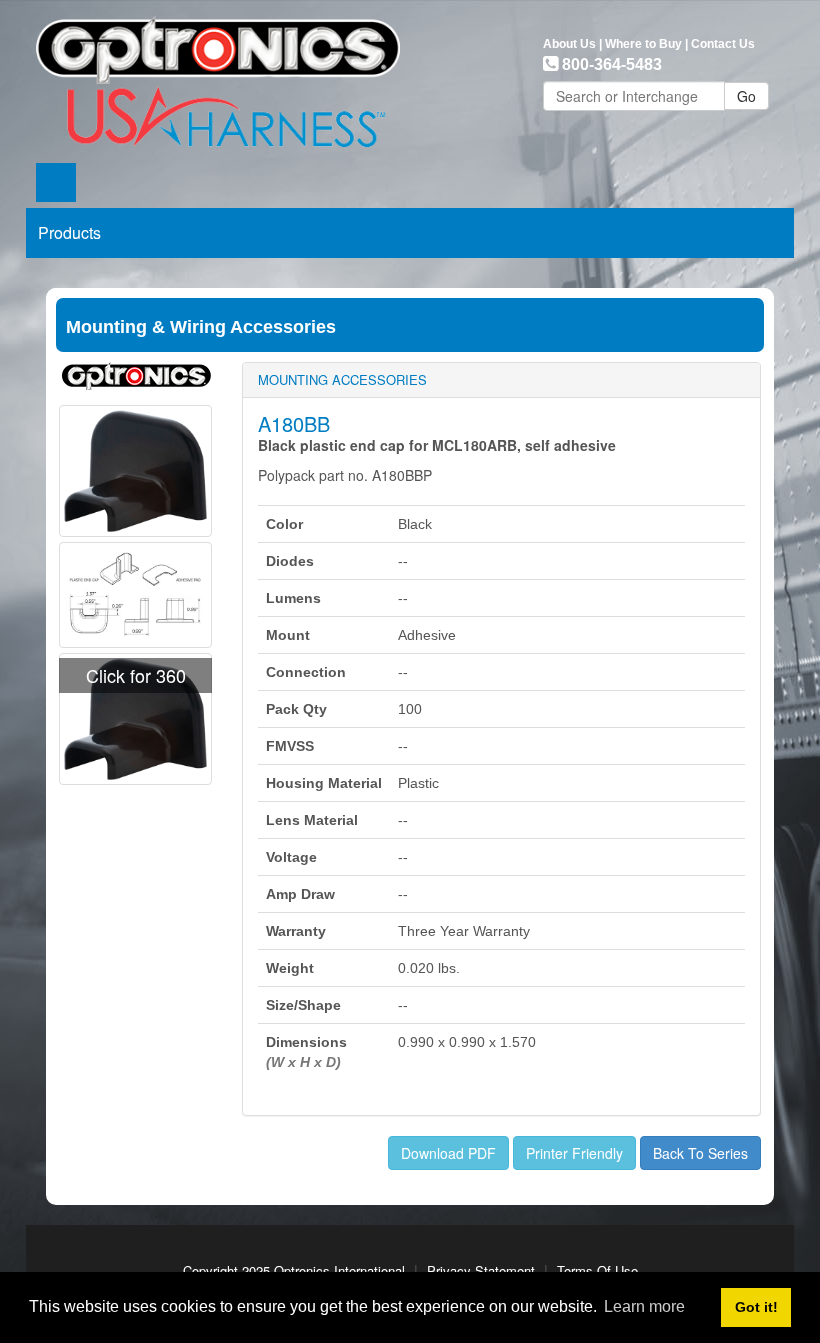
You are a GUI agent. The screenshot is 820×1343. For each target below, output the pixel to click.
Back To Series (700, 1153)
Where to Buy (643, 44)
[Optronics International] (218, 76)
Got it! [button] (756, 1307)
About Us (569, 44)
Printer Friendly (574, 1153)
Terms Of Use (597, 1270)
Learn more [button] (644, 1306)
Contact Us (723, 44)
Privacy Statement (481, 1270)
